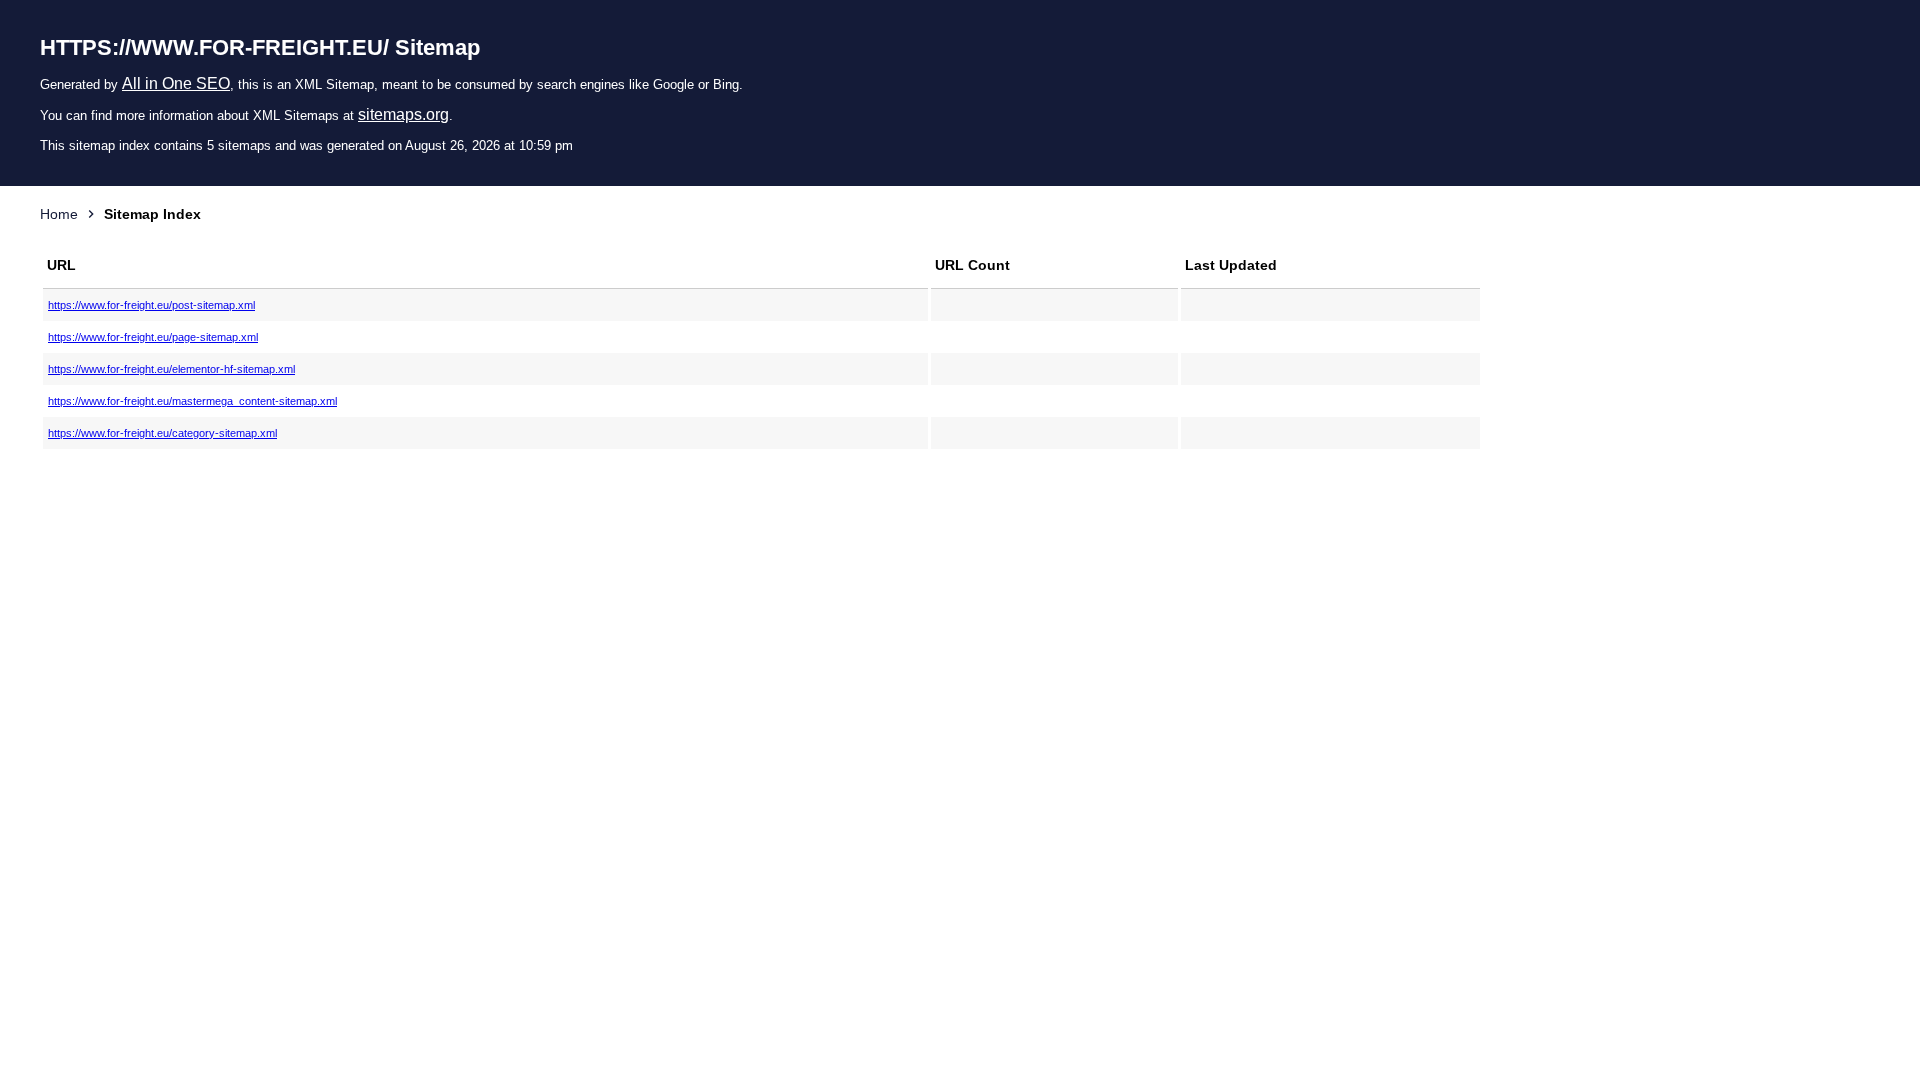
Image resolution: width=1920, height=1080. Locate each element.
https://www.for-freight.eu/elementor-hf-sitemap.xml (171, 369)
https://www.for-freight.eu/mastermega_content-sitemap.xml (192, 401)
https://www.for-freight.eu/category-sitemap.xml (162, 433)
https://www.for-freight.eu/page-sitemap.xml (153, 337)
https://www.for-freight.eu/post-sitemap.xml (151, 305)
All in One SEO (176, 83)
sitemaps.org (403, 114)
